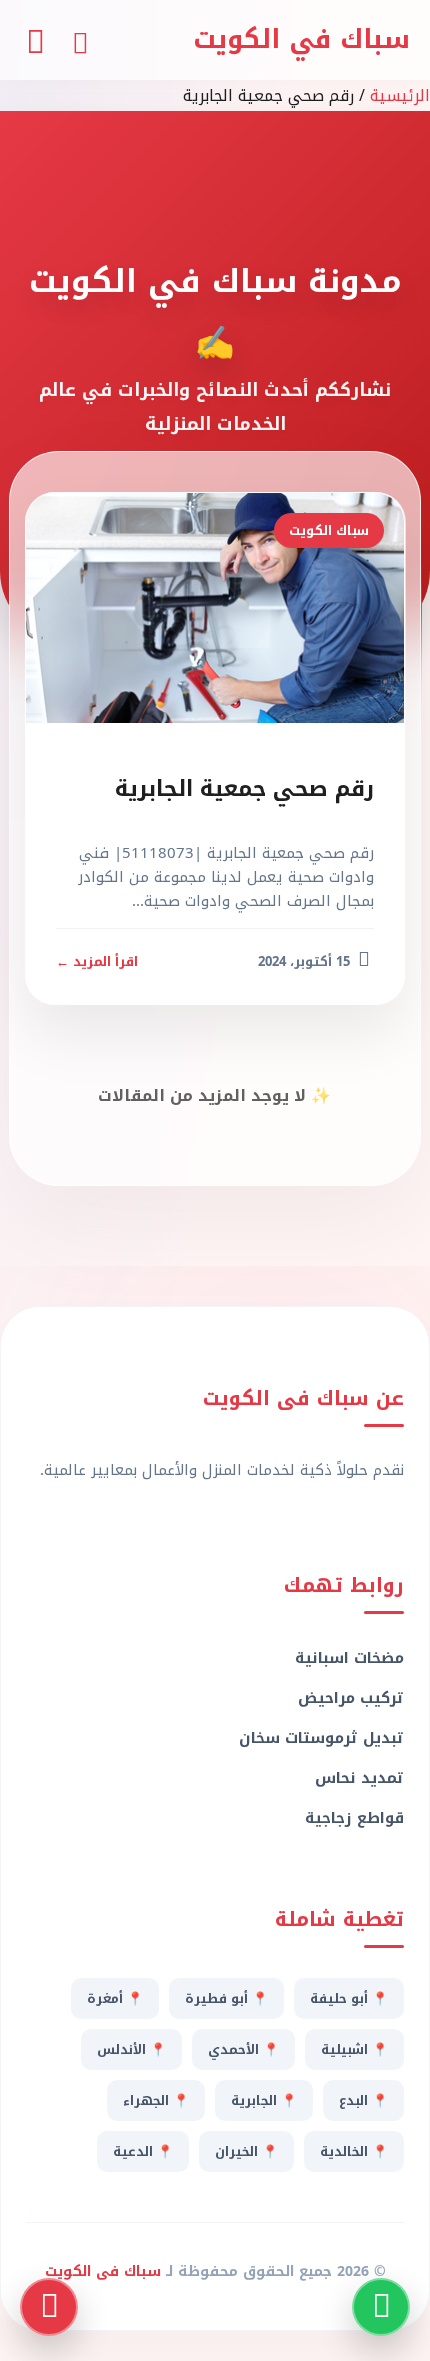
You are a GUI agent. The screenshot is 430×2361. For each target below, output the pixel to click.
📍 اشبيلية (354, 2049)
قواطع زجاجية (354, 1818)
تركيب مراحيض (351, 1698)
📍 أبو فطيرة (226, 1998)
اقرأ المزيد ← (97, 961)
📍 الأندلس (131, 2049)
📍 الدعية (143, 2151)
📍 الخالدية (354, 2151)
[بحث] (80, 40)
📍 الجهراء (156, 2100)
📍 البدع (363, 2100)
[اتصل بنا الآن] (49, 2307)
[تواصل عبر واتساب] (381, 2307)
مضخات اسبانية (349, 1658)
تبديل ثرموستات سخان (321, 1738)
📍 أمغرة (115, 1998)
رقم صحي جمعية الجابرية (244, 789)
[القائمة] (35, 39)
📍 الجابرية (264, 2100)
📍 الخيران (246, 2151)
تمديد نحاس (359, 1778)
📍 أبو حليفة (349, 1998)
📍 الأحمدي (243, 2049)
